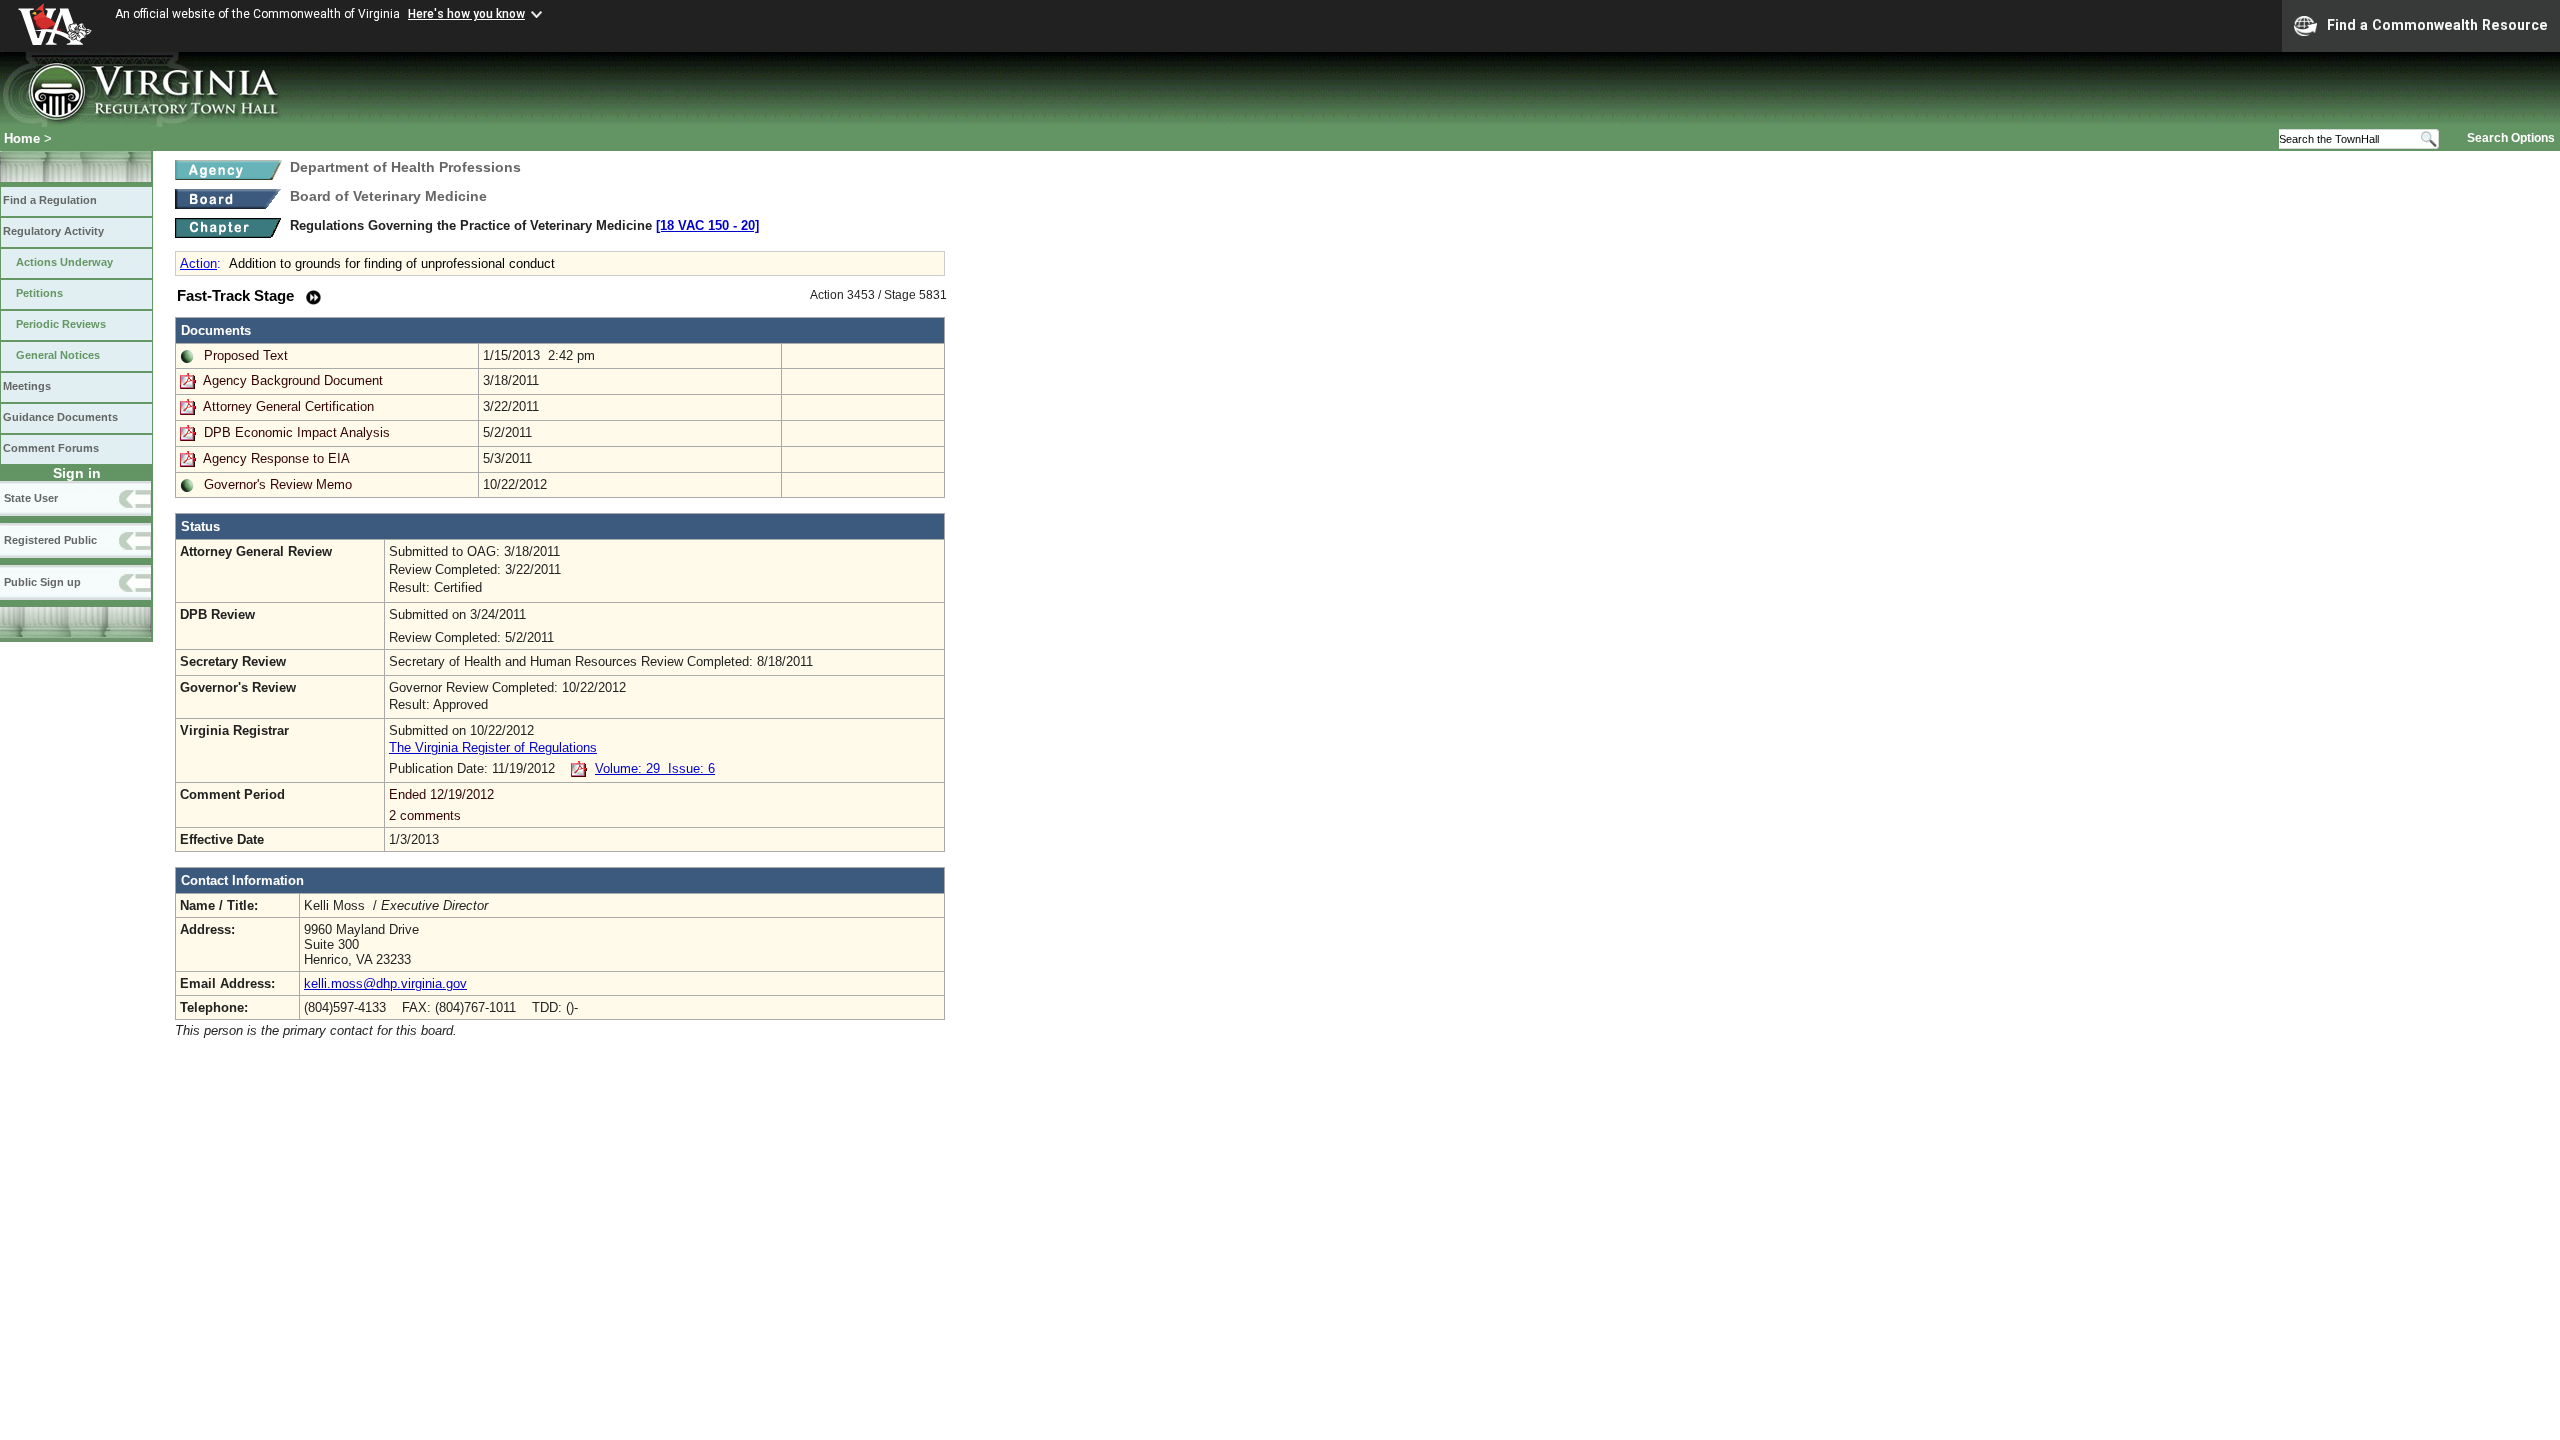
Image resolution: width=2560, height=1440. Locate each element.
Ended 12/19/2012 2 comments (441, 805)
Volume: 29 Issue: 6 (655, 768)
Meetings (27, 386)
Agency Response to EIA (276, 458)
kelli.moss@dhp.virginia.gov (385, 983)
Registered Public (50, 540)
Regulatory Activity (53, 231)
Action (198, 263)
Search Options (2511, 138)
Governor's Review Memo (278, 484)
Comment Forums (51, 448)
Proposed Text (246, 355)
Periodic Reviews (61, 324)
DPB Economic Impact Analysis (297, 432)
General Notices (58, 355)
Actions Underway (64, 262)
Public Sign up (42, 582)
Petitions (39, 293)
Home (22, 138)
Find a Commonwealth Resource (2437, 25)
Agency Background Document (293, 380)
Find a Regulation (50, 200)
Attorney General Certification (288, 406)
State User (31, 498)
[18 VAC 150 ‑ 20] (707, 225)
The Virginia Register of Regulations (493, 747)
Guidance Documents (60, 417)
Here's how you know (466, 14)
